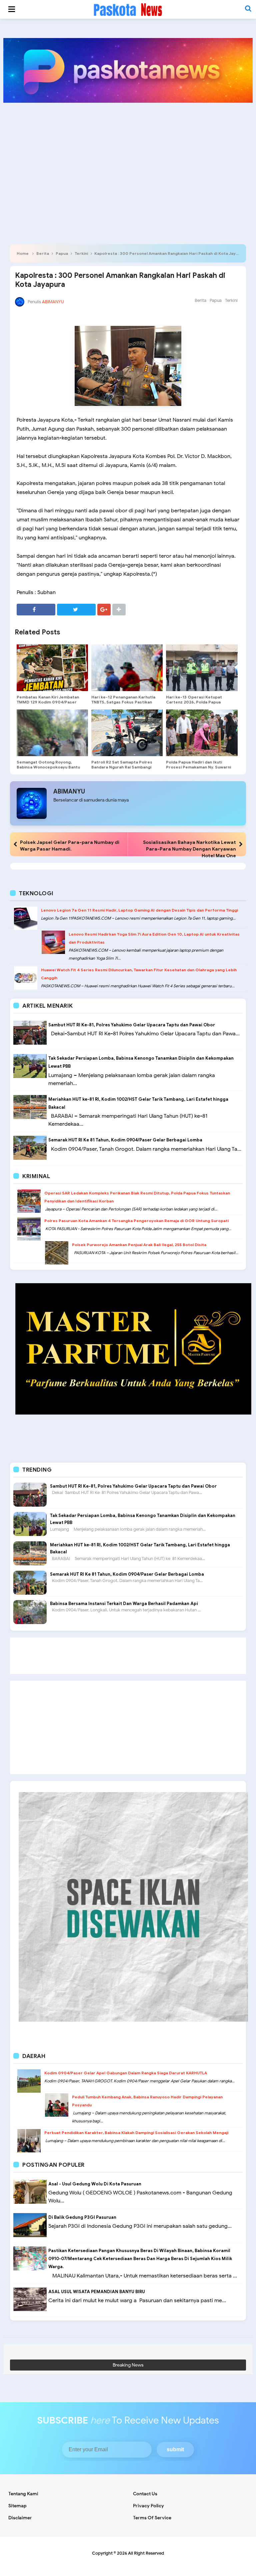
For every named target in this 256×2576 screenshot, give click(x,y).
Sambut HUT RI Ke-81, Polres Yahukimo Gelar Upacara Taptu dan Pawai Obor (132, 1025)
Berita (43, 253)
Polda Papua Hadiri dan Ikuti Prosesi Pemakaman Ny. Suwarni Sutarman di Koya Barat (198, 767)
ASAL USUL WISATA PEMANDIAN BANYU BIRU (97, 2292)
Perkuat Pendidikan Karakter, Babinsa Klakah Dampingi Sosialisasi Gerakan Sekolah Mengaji (136, 2133)
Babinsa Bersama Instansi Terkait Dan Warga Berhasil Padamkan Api (124, 1604)
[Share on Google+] (104, 610)
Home (23, 253)
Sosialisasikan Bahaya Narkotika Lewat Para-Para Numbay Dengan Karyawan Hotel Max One (189, 849)
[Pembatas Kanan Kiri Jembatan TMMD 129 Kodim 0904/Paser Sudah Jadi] (52, 668)
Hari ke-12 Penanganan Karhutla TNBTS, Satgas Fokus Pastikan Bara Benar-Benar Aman (123, 702)
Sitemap (17, 2506)
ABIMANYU (69, 792)
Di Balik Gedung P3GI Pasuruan (82, 2217)
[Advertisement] (128, 159)
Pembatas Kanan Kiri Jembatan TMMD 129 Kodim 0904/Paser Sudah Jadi (48, 702)
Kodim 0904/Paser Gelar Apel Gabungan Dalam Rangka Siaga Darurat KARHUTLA (126, 2073)
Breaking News (128, 2365)
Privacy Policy (148, 2506)
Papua (62, 253)
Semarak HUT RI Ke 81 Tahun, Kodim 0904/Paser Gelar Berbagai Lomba (125, 1140)
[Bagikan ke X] (76, 610)
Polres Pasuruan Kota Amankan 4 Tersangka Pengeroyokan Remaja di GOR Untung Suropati (136, 1221)
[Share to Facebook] (36, 610)
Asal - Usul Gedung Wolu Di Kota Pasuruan (95, 2184)
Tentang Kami (23, 2494)
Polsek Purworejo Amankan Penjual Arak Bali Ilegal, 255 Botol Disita (139, 1245)
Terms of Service (152, 2518)
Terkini (81, 253)
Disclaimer (20, 2518)
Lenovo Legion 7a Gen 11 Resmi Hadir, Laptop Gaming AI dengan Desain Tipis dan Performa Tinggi (139, 910)
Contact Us (145, 2494)
